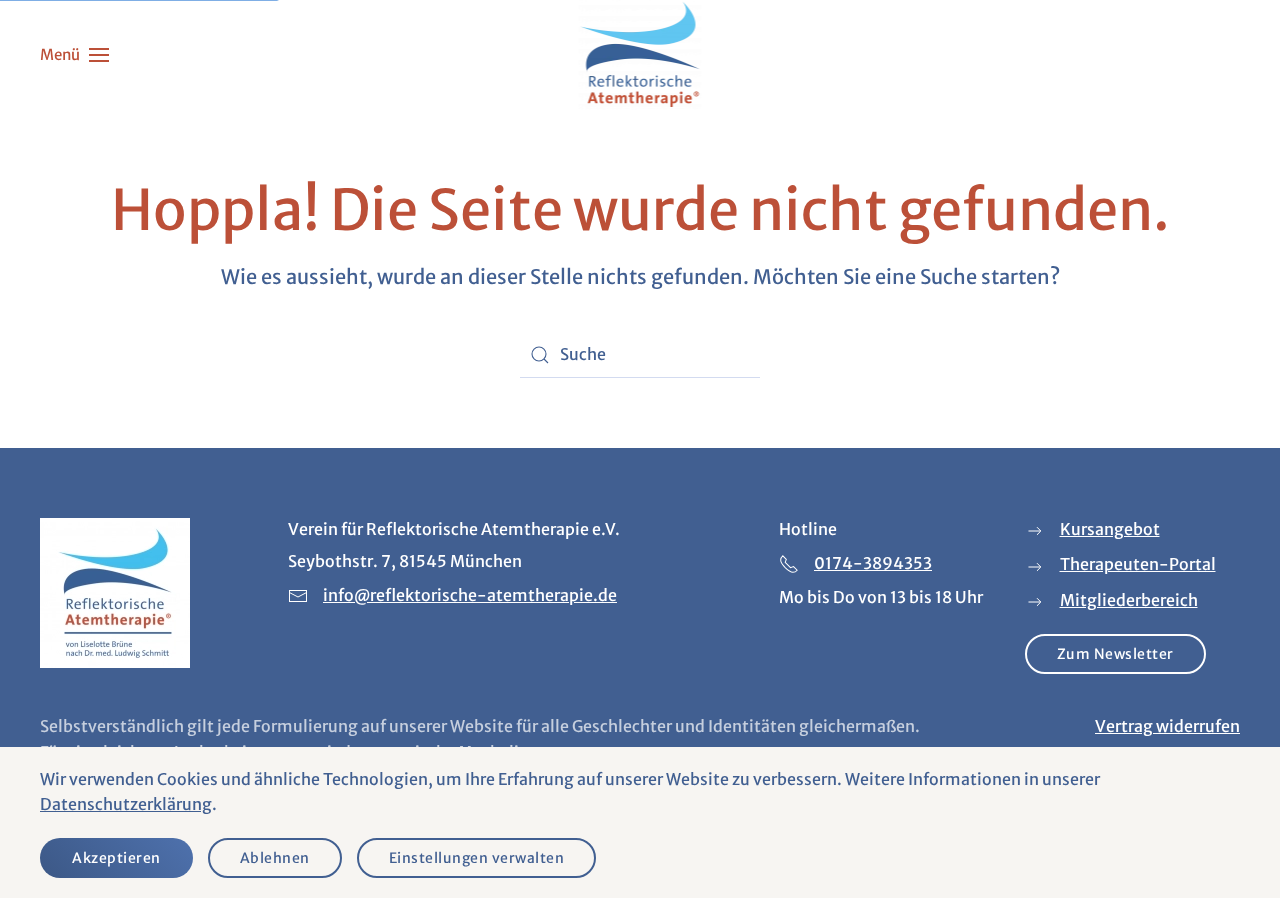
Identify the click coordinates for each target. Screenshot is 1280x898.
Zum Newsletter (1115, 654)
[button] (74, 55)
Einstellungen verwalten (477, 858)
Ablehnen (275, 858)
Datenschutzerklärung (126, 804)
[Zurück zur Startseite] (640, 55)
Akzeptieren (116, 858)
